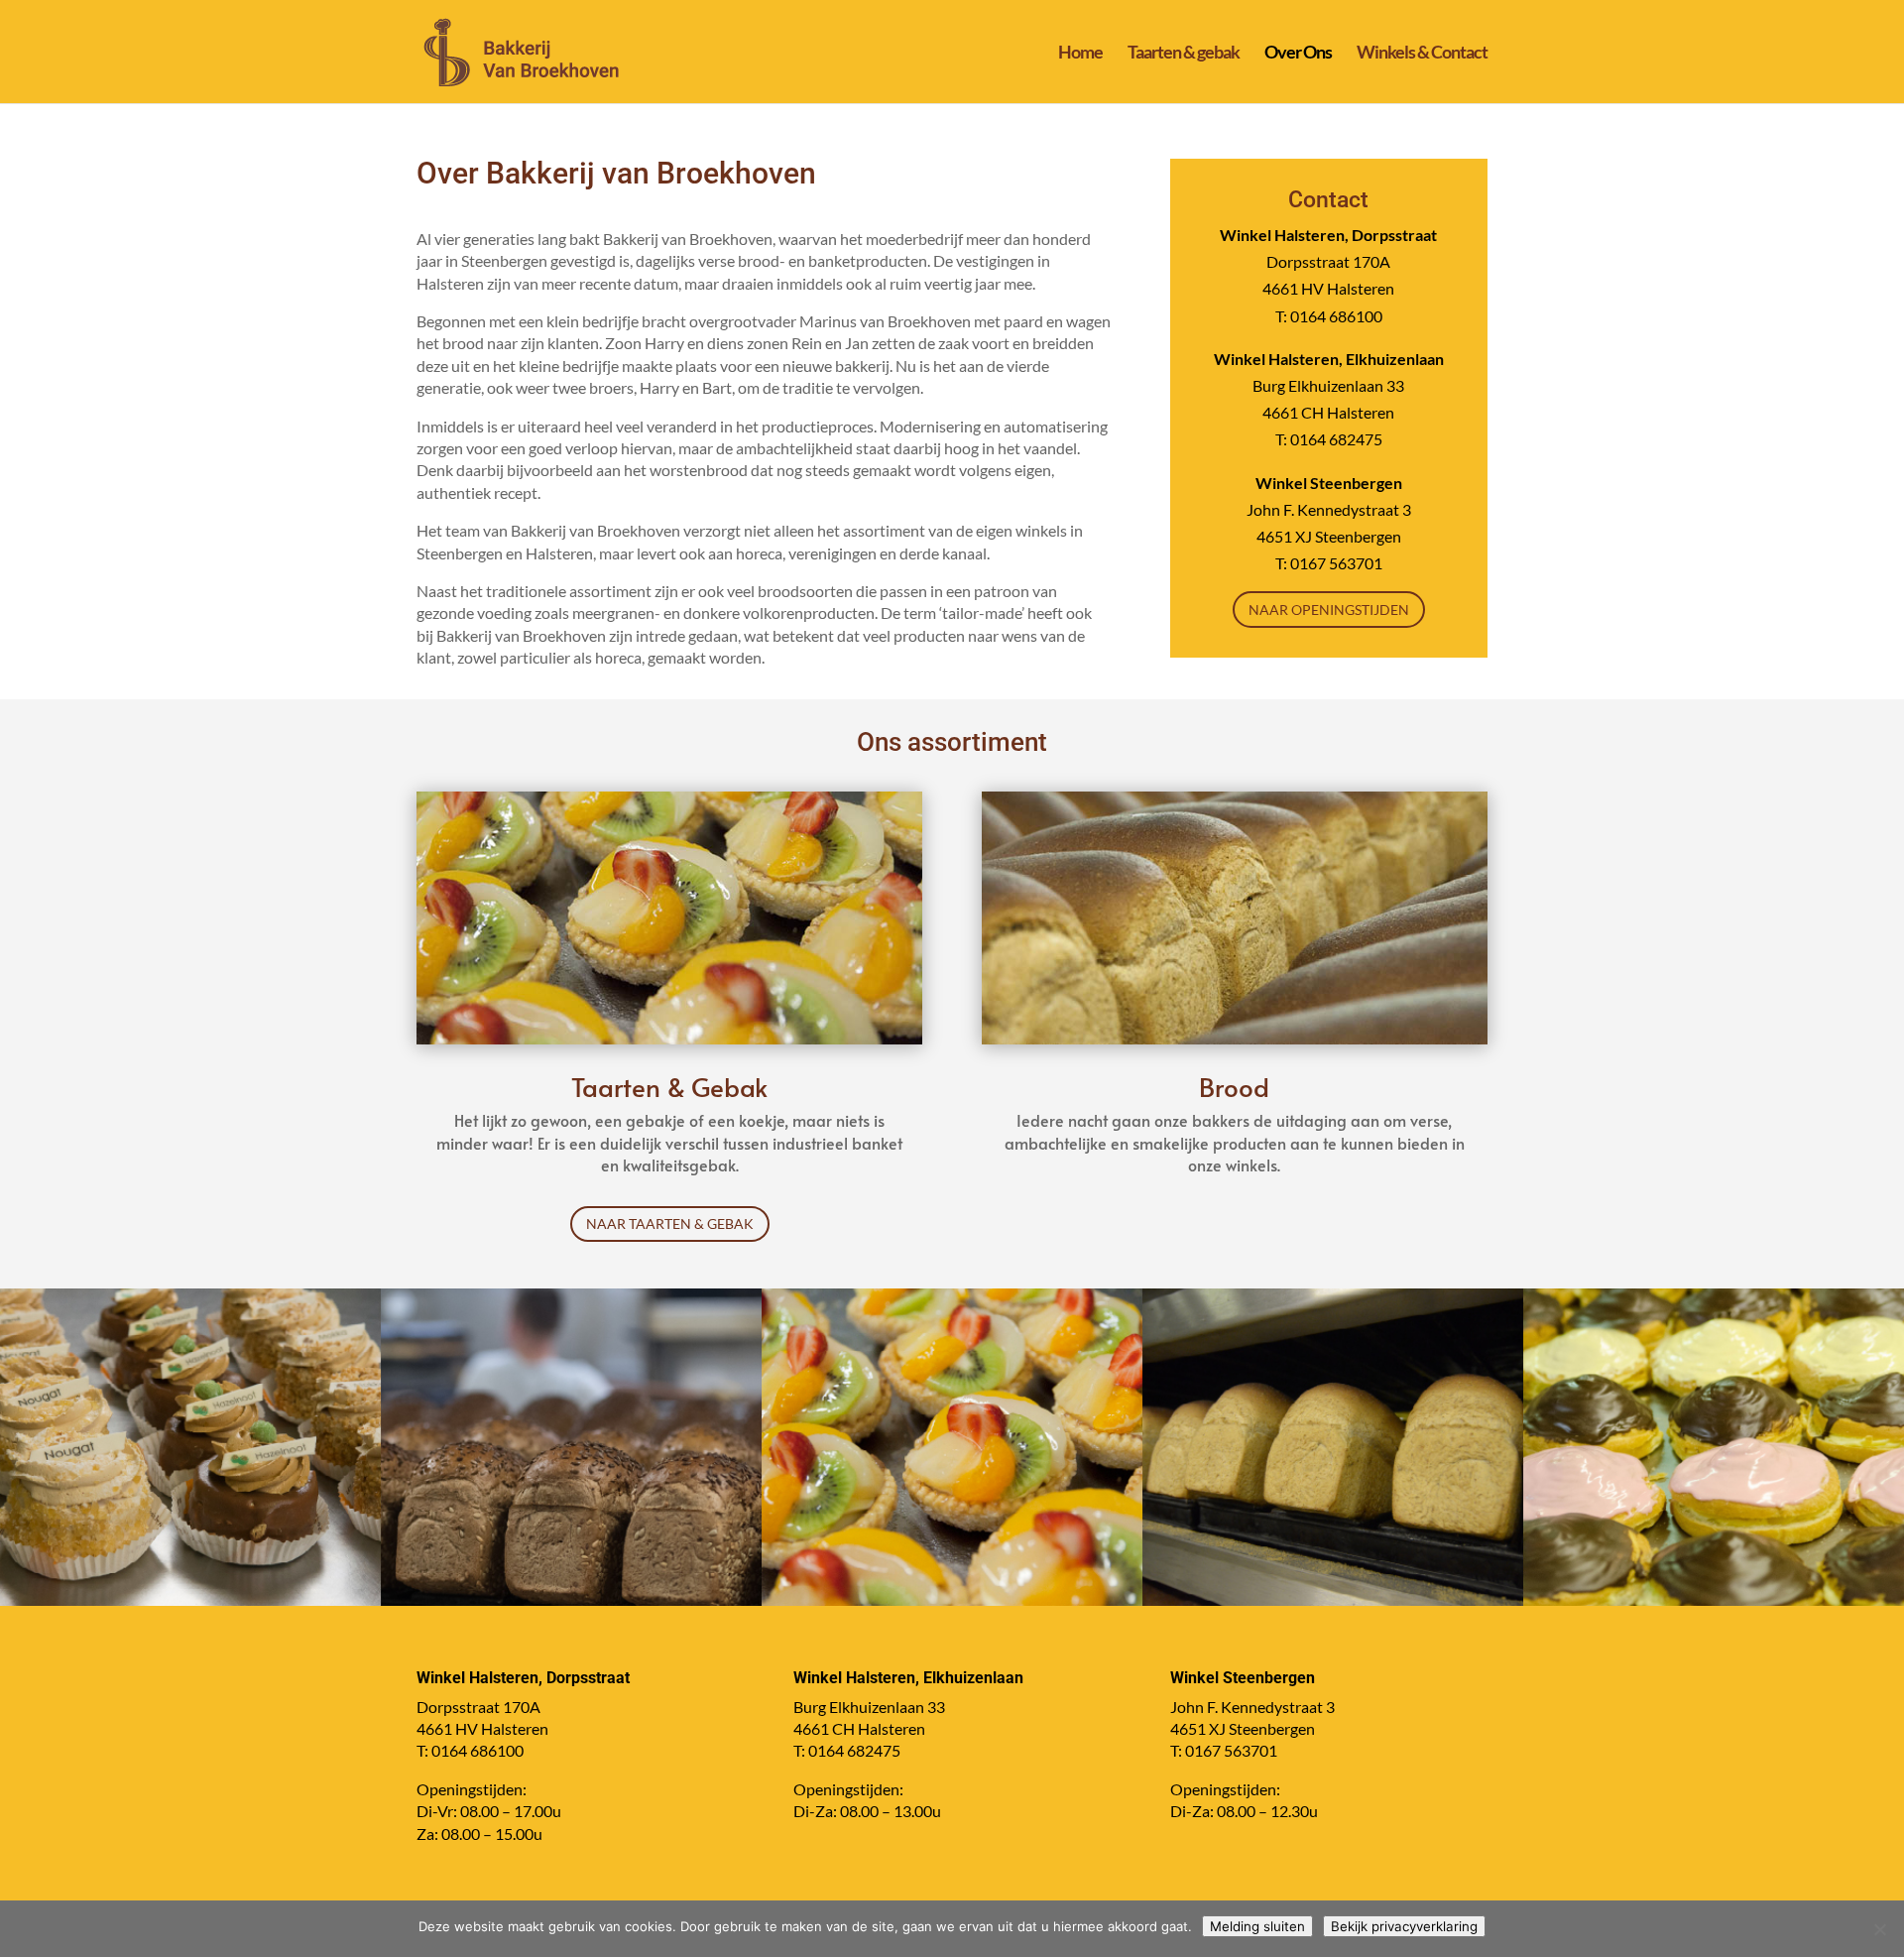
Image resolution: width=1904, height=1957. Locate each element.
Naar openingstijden (1329, 610)
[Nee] (1879, 1929)
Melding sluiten (1257, 1926)
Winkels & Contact (1422, 54)
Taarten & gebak (1184, 54)
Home (1080, 54)
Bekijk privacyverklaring (1404, 1926)
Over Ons (1298, 54)
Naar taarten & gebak (670, 1223)
